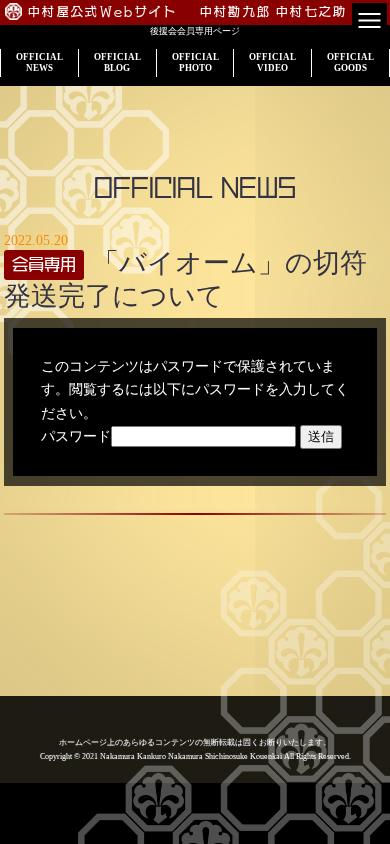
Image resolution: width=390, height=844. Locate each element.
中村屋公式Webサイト (103, 11)
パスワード (76, 436)
